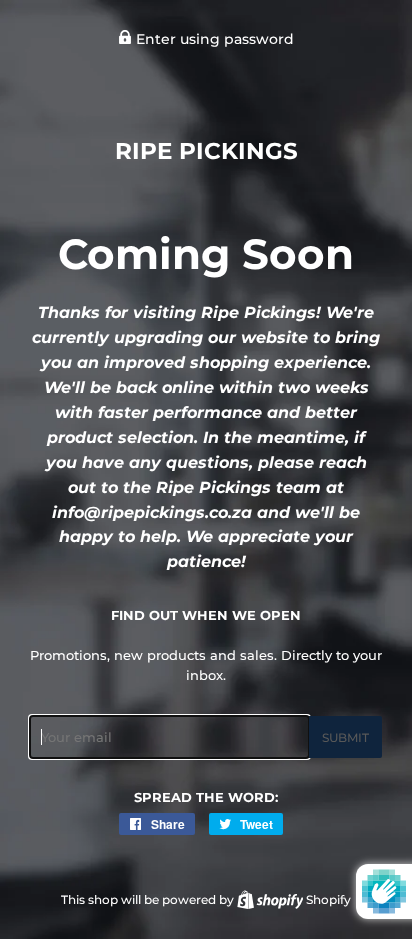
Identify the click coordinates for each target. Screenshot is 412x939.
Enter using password (213, 39)
